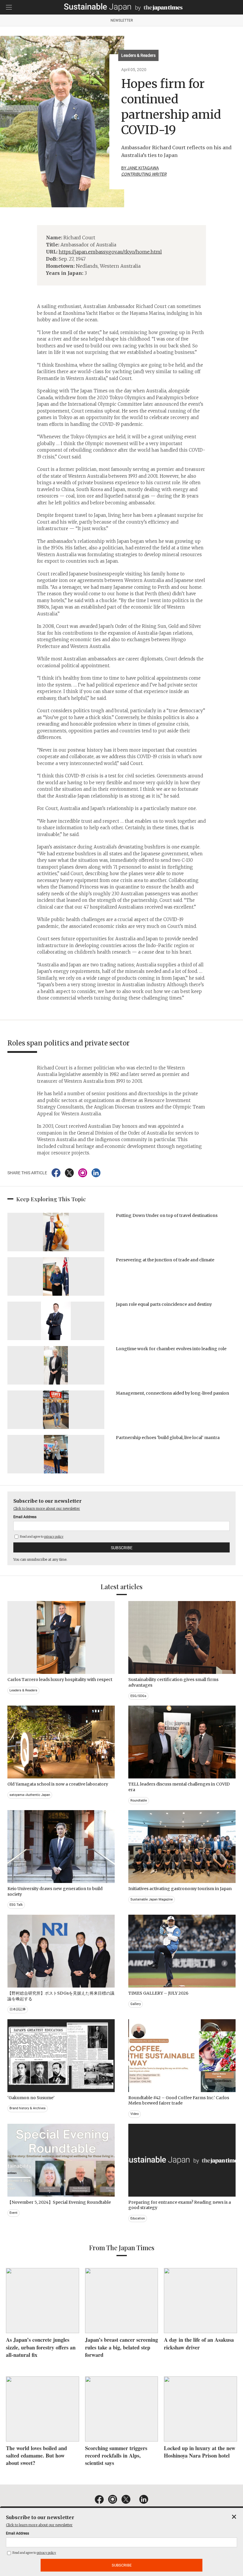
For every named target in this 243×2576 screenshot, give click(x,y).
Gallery (136, 2004)
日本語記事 (18, 2009)
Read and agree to (41, 1537)
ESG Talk (16, 1905)
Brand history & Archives (28, 2108)
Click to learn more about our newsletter (47, 1508)
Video (135, 2114)
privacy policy (54, 1537)
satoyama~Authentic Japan (30, 1795)
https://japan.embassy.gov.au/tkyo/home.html (110, 252)
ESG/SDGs (138, 1696)
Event (13, 2213)
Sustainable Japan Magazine (152, 1899)
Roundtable (139, 1801)
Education (138, 2218)
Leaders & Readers (138, 55)
